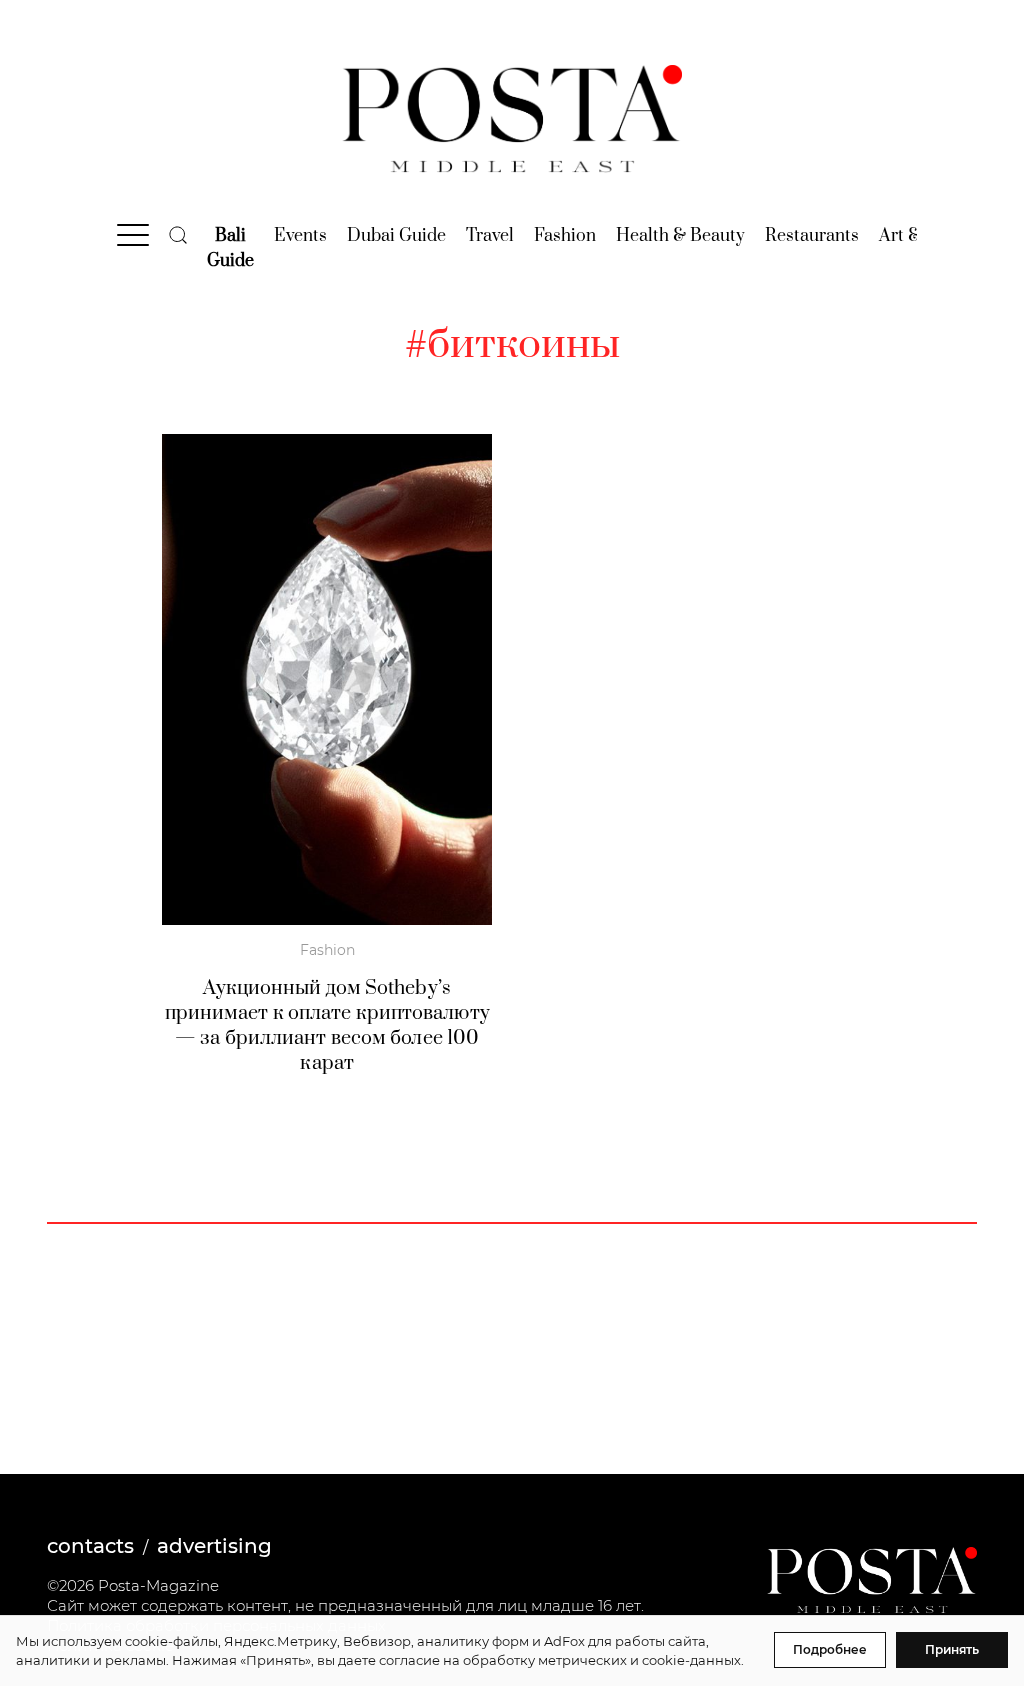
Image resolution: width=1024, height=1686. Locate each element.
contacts (90, 1546)
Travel (490, 236)
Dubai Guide (396, 236)
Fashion (565, 236)
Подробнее (830, 1649)
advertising (214, 1546)
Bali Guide (230, 248)
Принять (952, 1649)
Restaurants (812, 236)
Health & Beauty (680, 236)
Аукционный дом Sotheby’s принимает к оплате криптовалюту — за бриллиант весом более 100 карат (327, 1026)
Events (300, 236)
